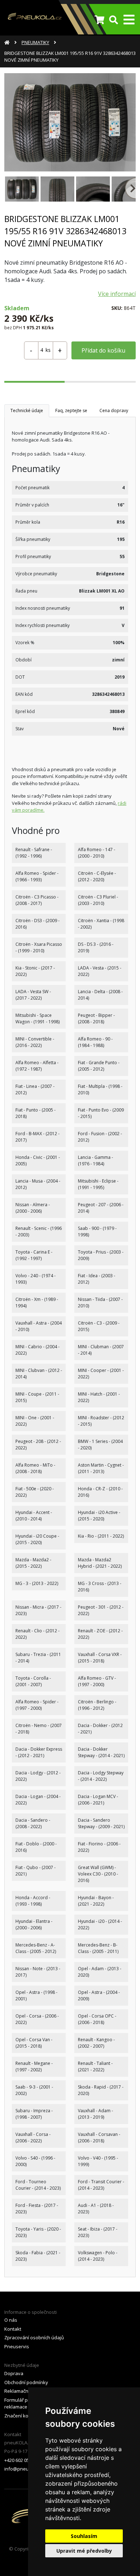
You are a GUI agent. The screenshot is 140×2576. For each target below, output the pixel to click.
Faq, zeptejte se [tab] (71, 411)
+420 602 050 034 (22, 2460)
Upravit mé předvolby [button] (84, 2551)
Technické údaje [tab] (27, 411)
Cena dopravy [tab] (114, 411)
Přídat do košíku (103, 350)
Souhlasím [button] (84, 2536)
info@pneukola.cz (24, 2469)
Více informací (117, 294)
